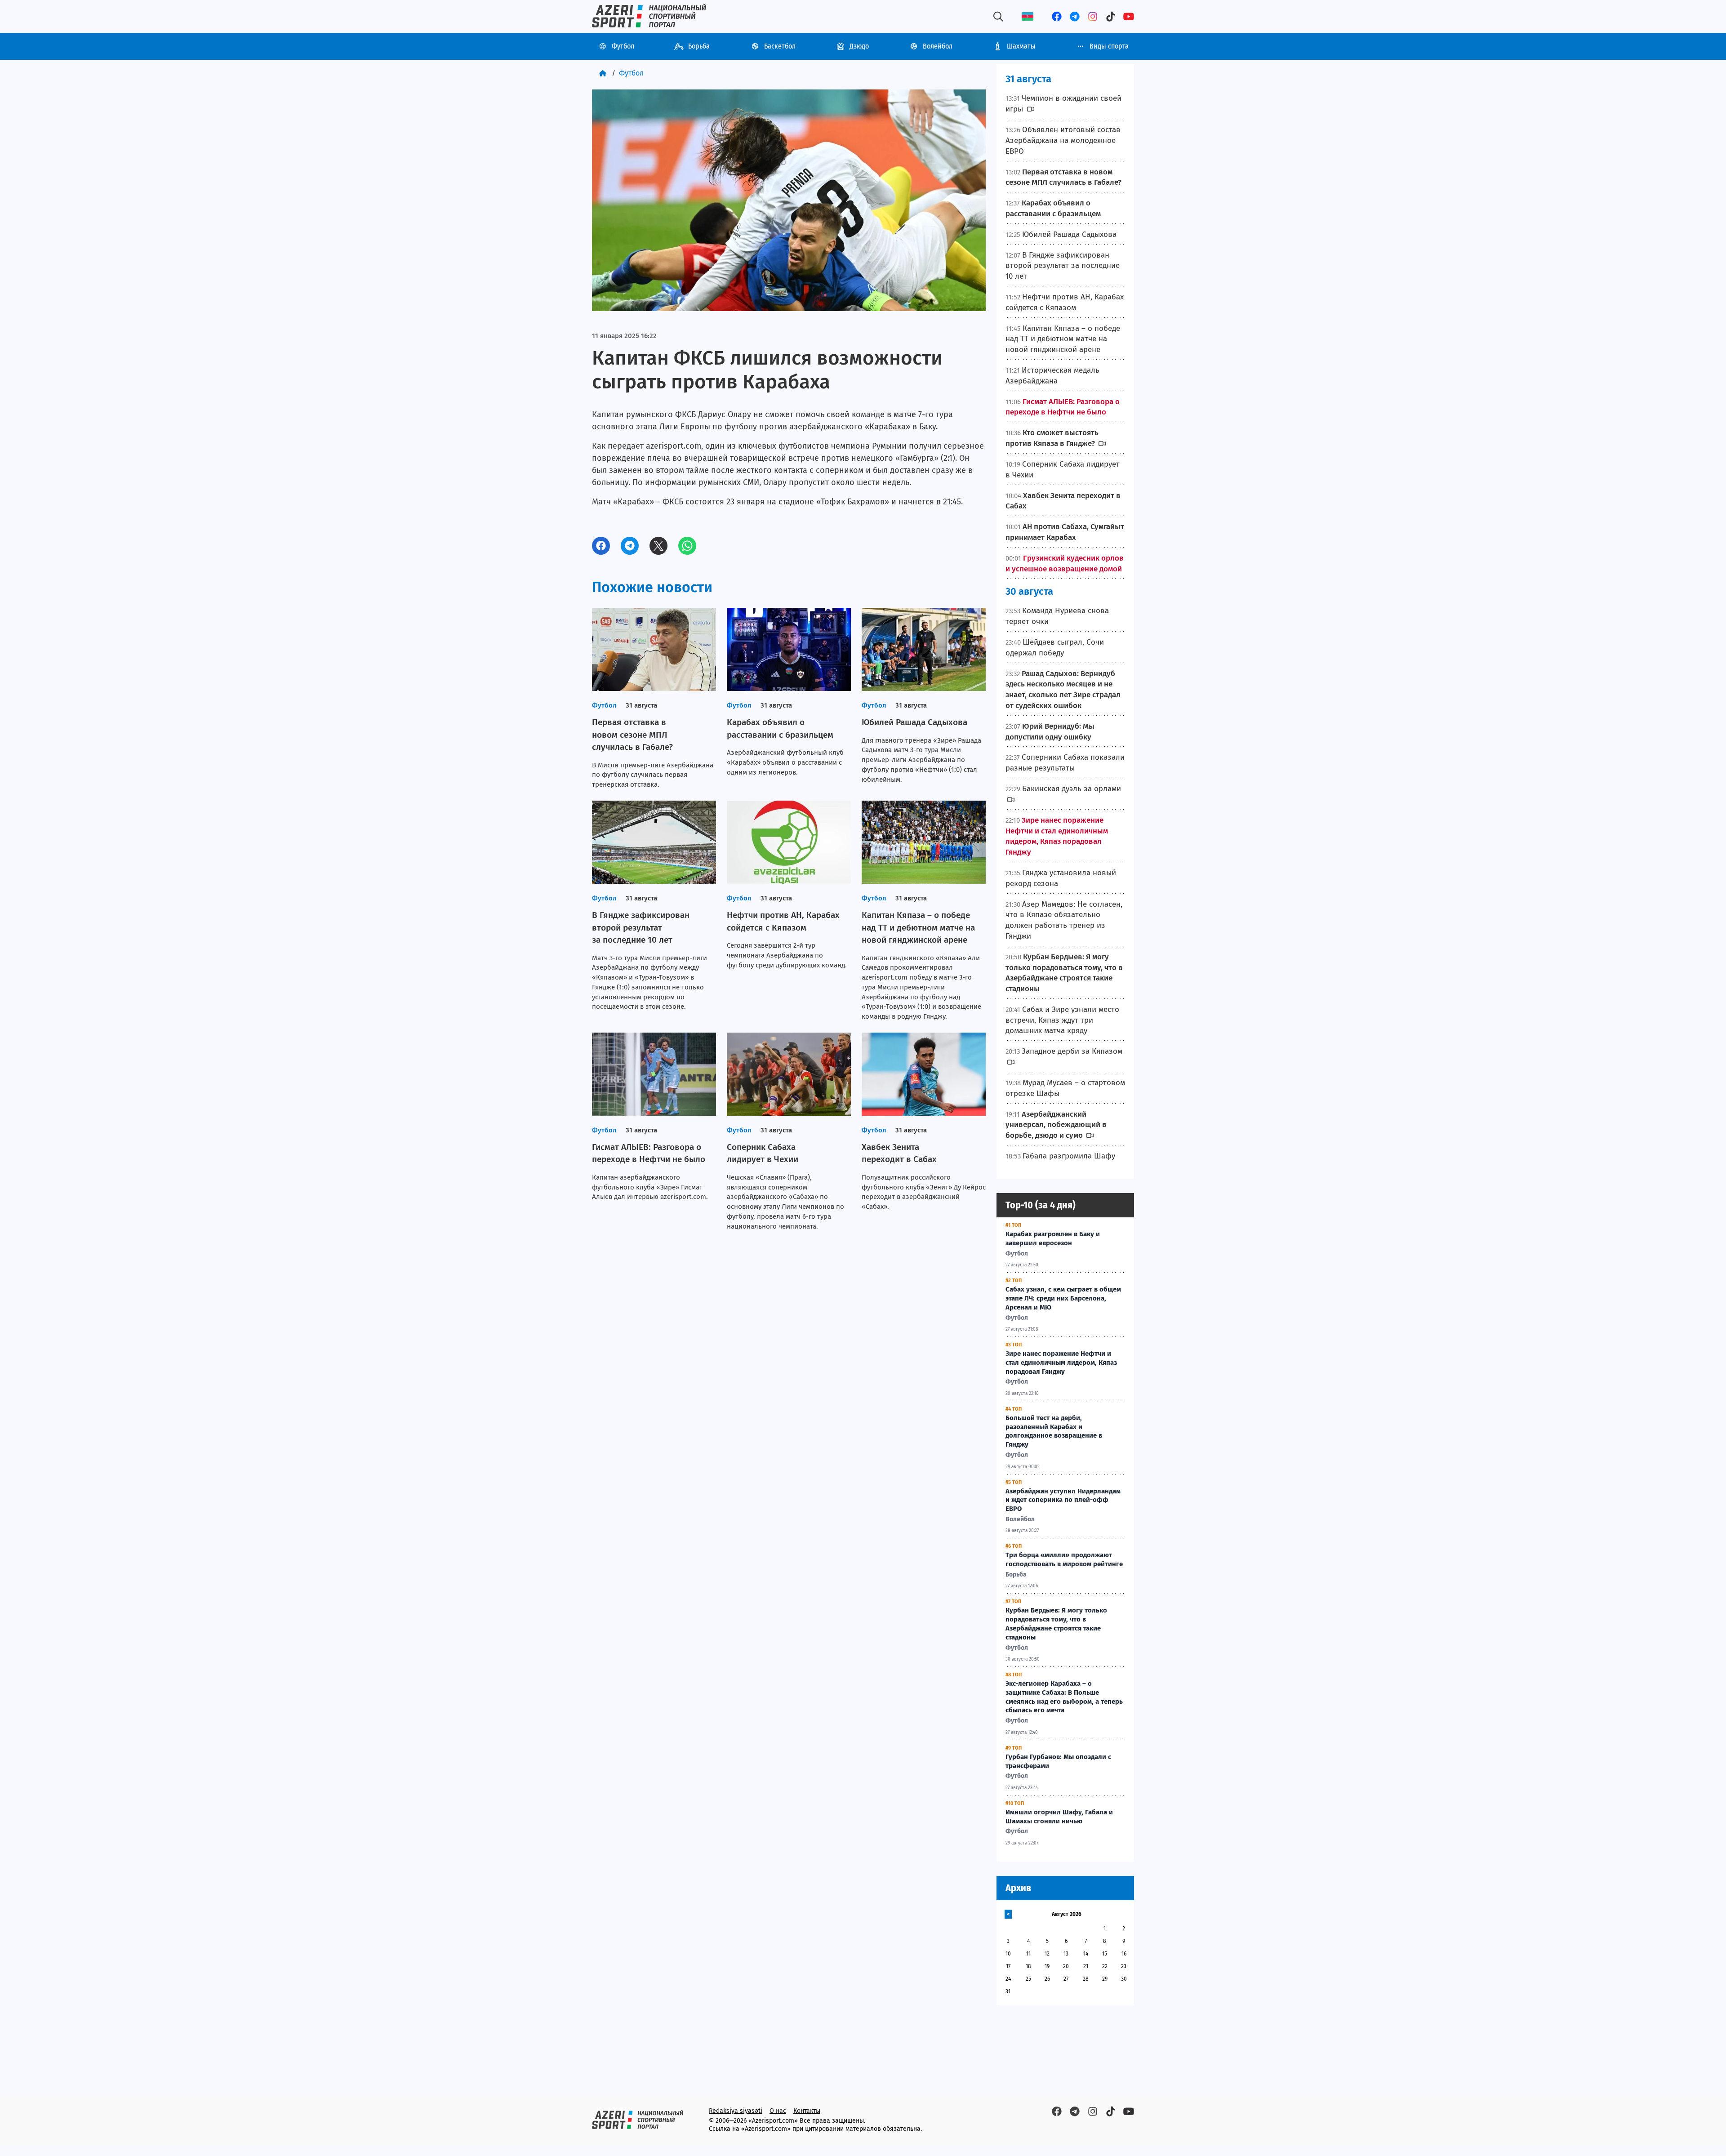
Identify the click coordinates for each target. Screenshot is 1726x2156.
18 (1028, 1966)
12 (1047, 1954)
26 (1047, 1979)
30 (1124, 1979)
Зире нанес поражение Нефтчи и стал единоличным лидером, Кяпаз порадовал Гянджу (1061, 1363)
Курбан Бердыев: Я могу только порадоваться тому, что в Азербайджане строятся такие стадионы (1056, 1624)
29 (1105, 1979)
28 (1086, 1979)
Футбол (623, 46)
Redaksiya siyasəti (736, 2111)
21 (1086, 1966)
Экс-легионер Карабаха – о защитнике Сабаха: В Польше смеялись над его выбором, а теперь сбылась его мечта (1064, 1697)
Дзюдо (859, 46)
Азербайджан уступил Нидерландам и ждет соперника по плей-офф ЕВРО (1063, 1500)
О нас (778, 2111)
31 (1008, 1991)
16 (1124, 1954)
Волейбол (938, 46)
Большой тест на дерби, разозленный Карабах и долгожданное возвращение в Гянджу (1054, 1431)
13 (1066, 1954)
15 (1105, 1954)
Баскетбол (780, 46)
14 (1086, 1954)
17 (1008, 1966)
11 (1028, 1954)
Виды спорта (1109, 46)
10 (1008, 1954)
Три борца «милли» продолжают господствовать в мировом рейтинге (1064, 1559)
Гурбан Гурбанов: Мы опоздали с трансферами (1058, 1761)
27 (1066, 1979)
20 (1066, 1966)
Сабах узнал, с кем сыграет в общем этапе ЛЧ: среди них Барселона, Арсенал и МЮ (1063, 1298)
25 (1028, 1979)
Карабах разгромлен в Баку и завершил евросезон (1053, 1238)
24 (1008, 1979)
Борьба (699, 46)
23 (1124, 1966)
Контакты (807, 2111)
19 (1047, 1966)
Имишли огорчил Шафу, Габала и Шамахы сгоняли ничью (1059, 1817)
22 (1105, 1966)
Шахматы (1021, 46)
